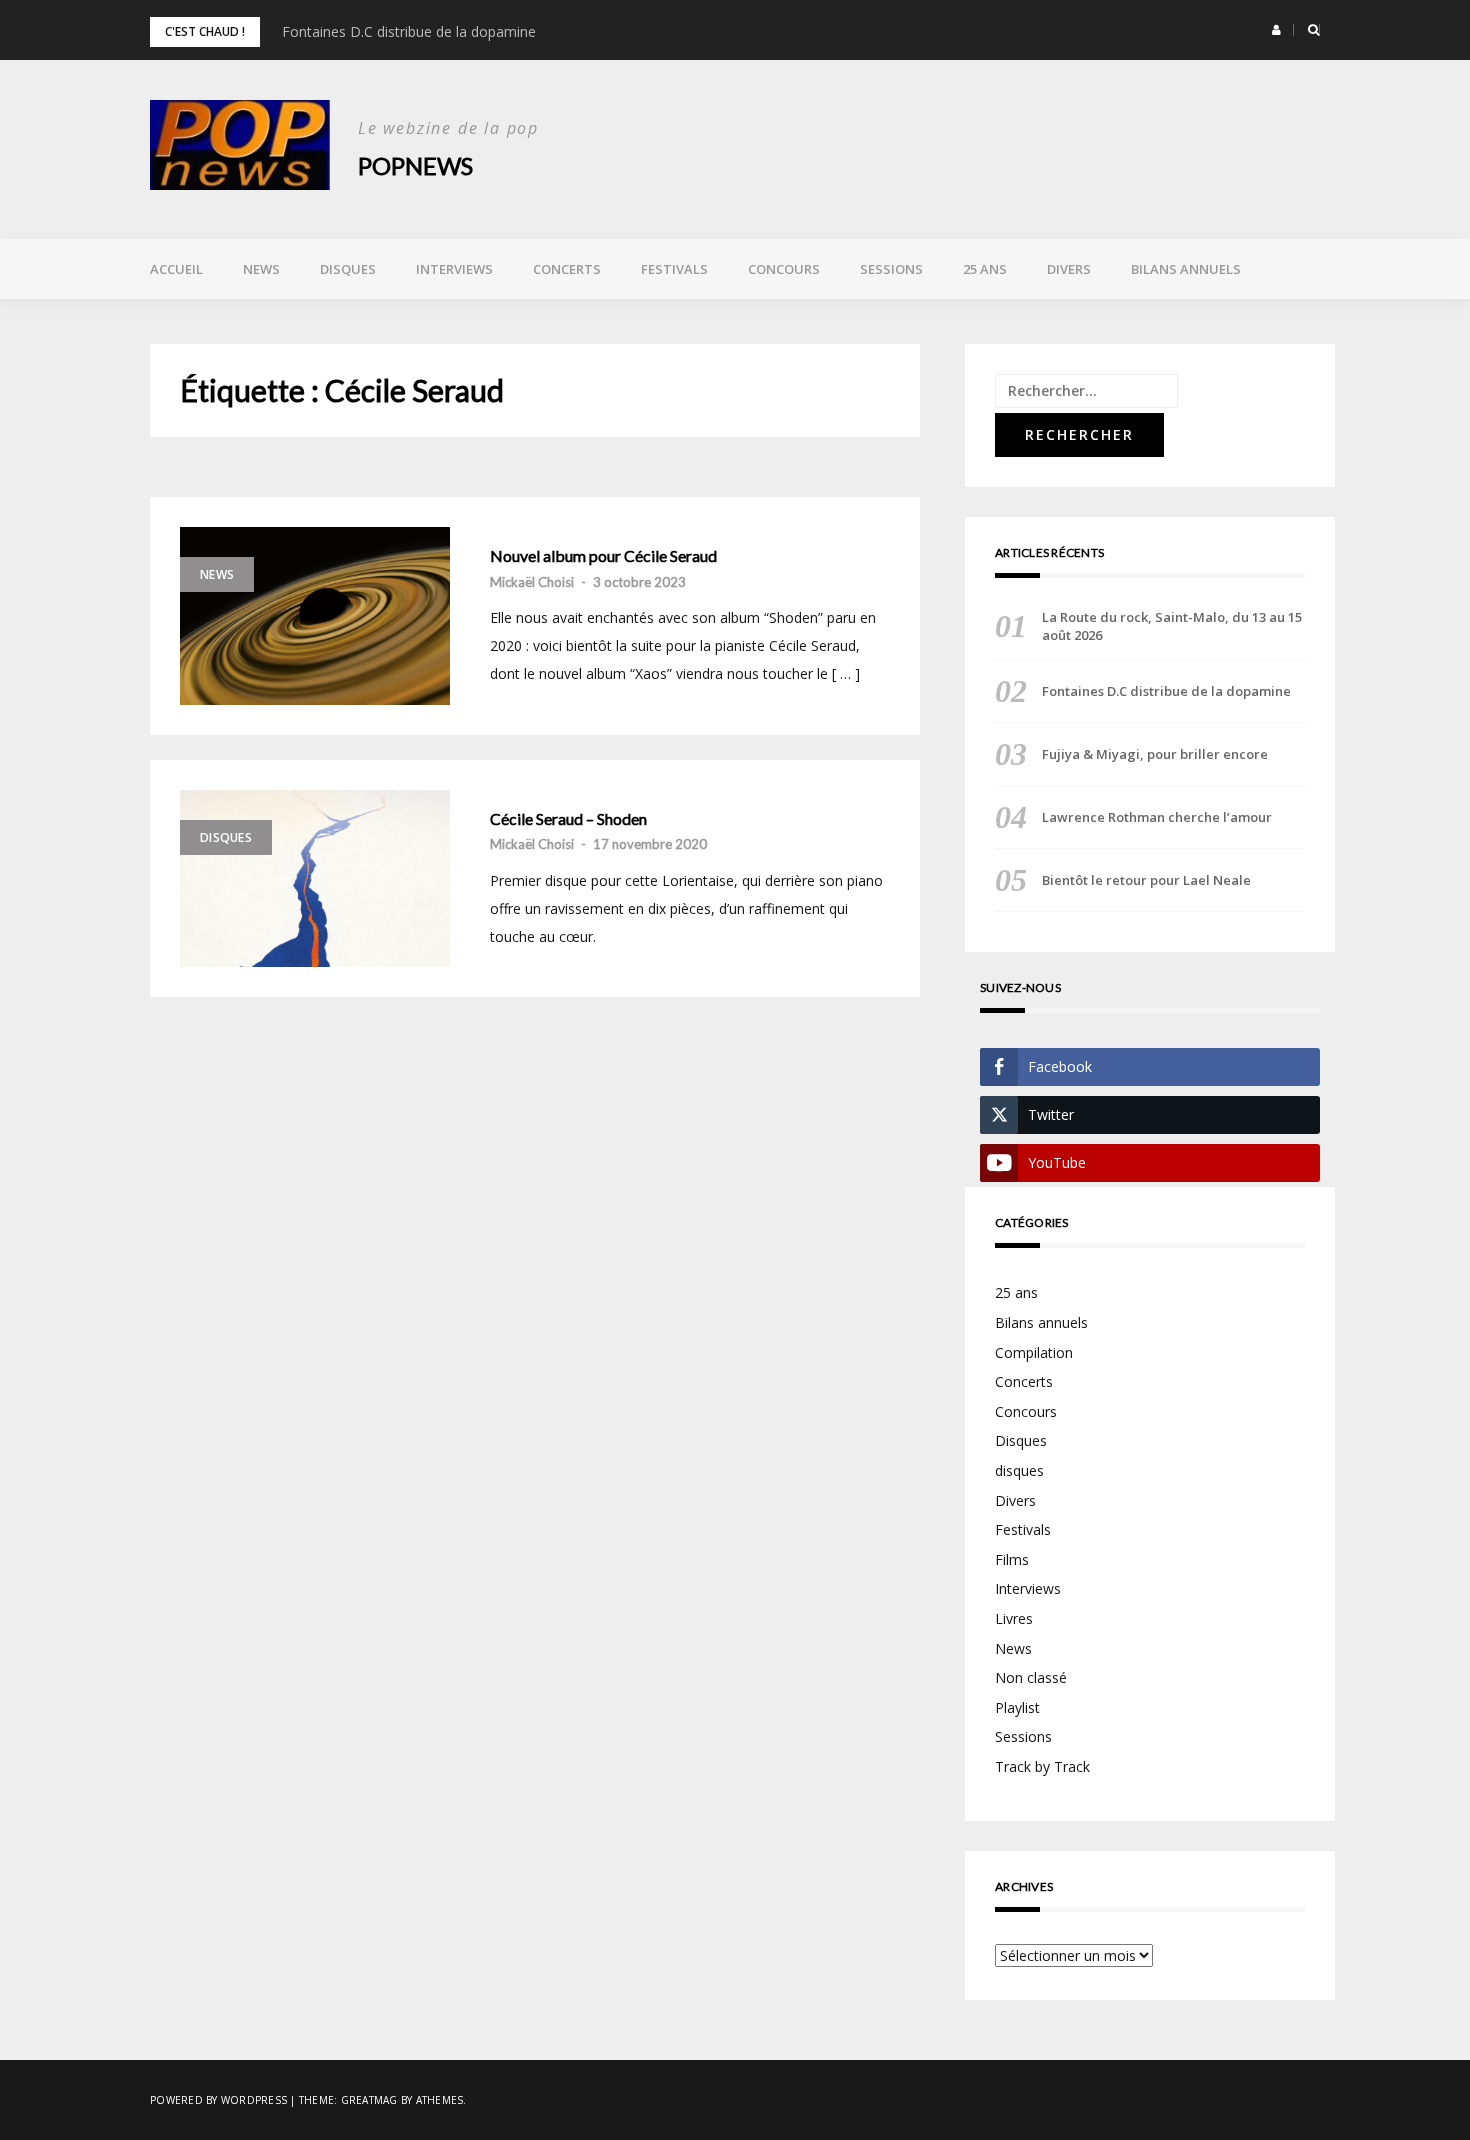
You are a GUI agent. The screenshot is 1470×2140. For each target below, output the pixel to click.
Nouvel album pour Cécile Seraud (603, 556)
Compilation (1034, 1352)
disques (1019, 1470)
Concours (784, 269)
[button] (1276, 30)
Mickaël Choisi (532, 582)
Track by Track (1042, 1766)
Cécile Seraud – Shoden (568, 819)
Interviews (454, 269)
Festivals (674, 269)
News (261, 269)
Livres (1014, 1618)
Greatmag (369, 2100)
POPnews (415, 165)
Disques (348, 269)
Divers (1069, 269)
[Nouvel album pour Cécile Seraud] (315, 616)
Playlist (1017, 1707)
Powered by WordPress (218, 2100)
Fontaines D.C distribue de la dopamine (409, 31)
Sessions (891, 269)
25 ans (985, 269)
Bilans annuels (1186, 269)
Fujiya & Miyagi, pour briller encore (1155, 754)
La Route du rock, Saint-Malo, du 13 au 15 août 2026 (1172, 626)
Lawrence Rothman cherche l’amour (1157, 817)
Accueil (176, 269)
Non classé (1031, 1677)
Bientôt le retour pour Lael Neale (1146, 880)
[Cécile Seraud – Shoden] (315, 879)
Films (1012, 1559)
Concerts (567, 269)
